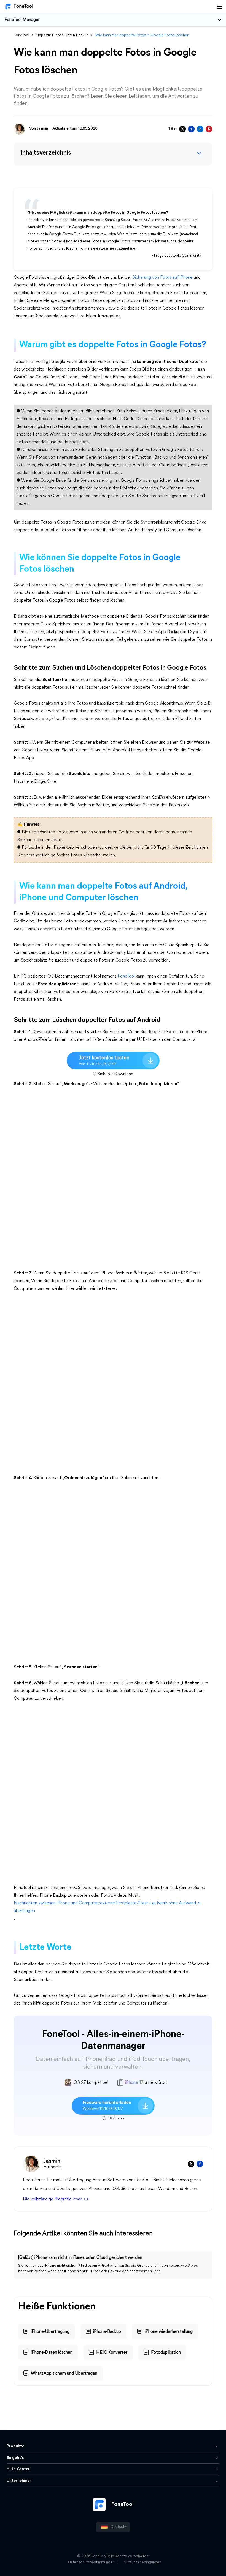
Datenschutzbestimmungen (91, 2562)
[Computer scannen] (113, 1383)
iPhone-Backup (107, 2331)
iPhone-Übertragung (50, 2331)
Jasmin (52, 2161)
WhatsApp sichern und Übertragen (64, 2373)
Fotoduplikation (166, 2352)
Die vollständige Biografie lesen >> (56, 2199)
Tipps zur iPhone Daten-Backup (62, 35)
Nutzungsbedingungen (142, 2562)
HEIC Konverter (112, 2352)
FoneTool (23, 7)
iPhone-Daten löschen (52, 2352)
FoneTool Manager (22, 20)
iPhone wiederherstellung (169, 2331)
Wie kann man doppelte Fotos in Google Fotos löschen (142, 35)
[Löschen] (113, 1793)
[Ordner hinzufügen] (113, 1573)
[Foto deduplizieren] (113, 1179)
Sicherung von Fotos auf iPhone (162, 278)
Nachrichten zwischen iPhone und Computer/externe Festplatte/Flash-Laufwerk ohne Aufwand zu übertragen (108, 1907)
